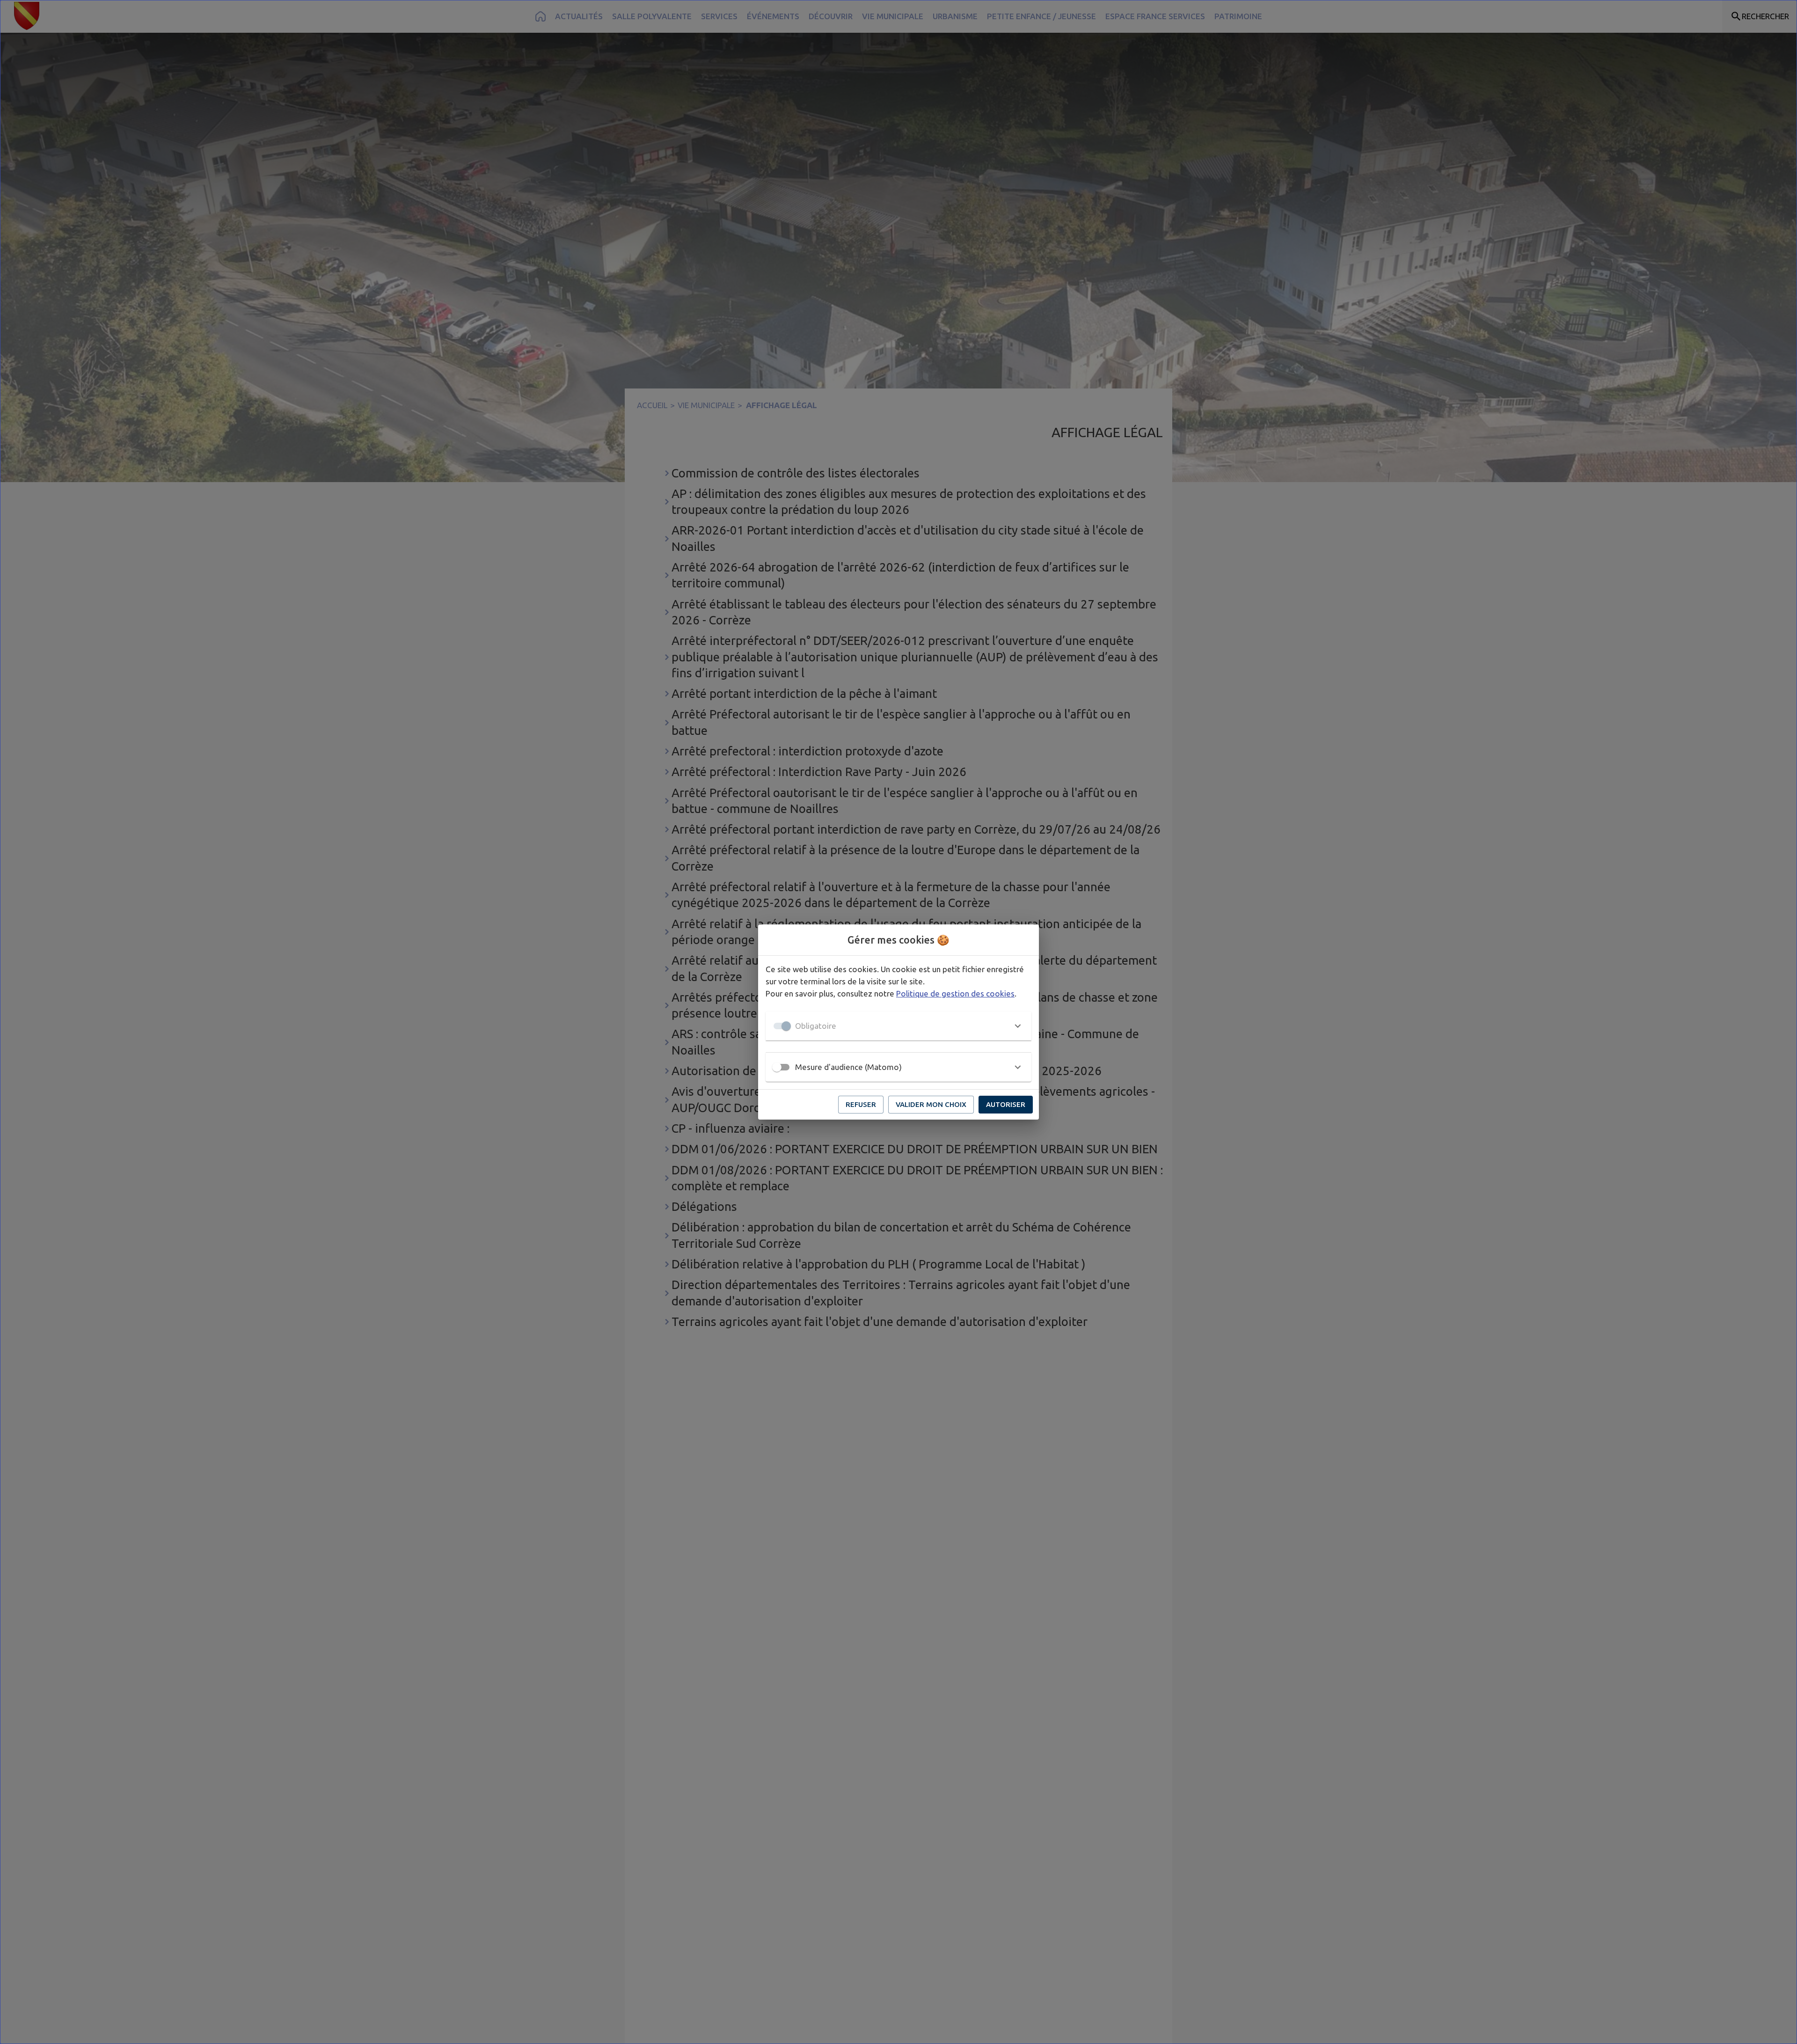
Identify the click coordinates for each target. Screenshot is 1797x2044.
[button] (898, 1026)
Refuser (861, 1104)
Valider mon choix (931, 1104)
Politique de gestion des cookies (955, 993)
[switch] (777, 1067)
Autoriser (1006, 1104)
